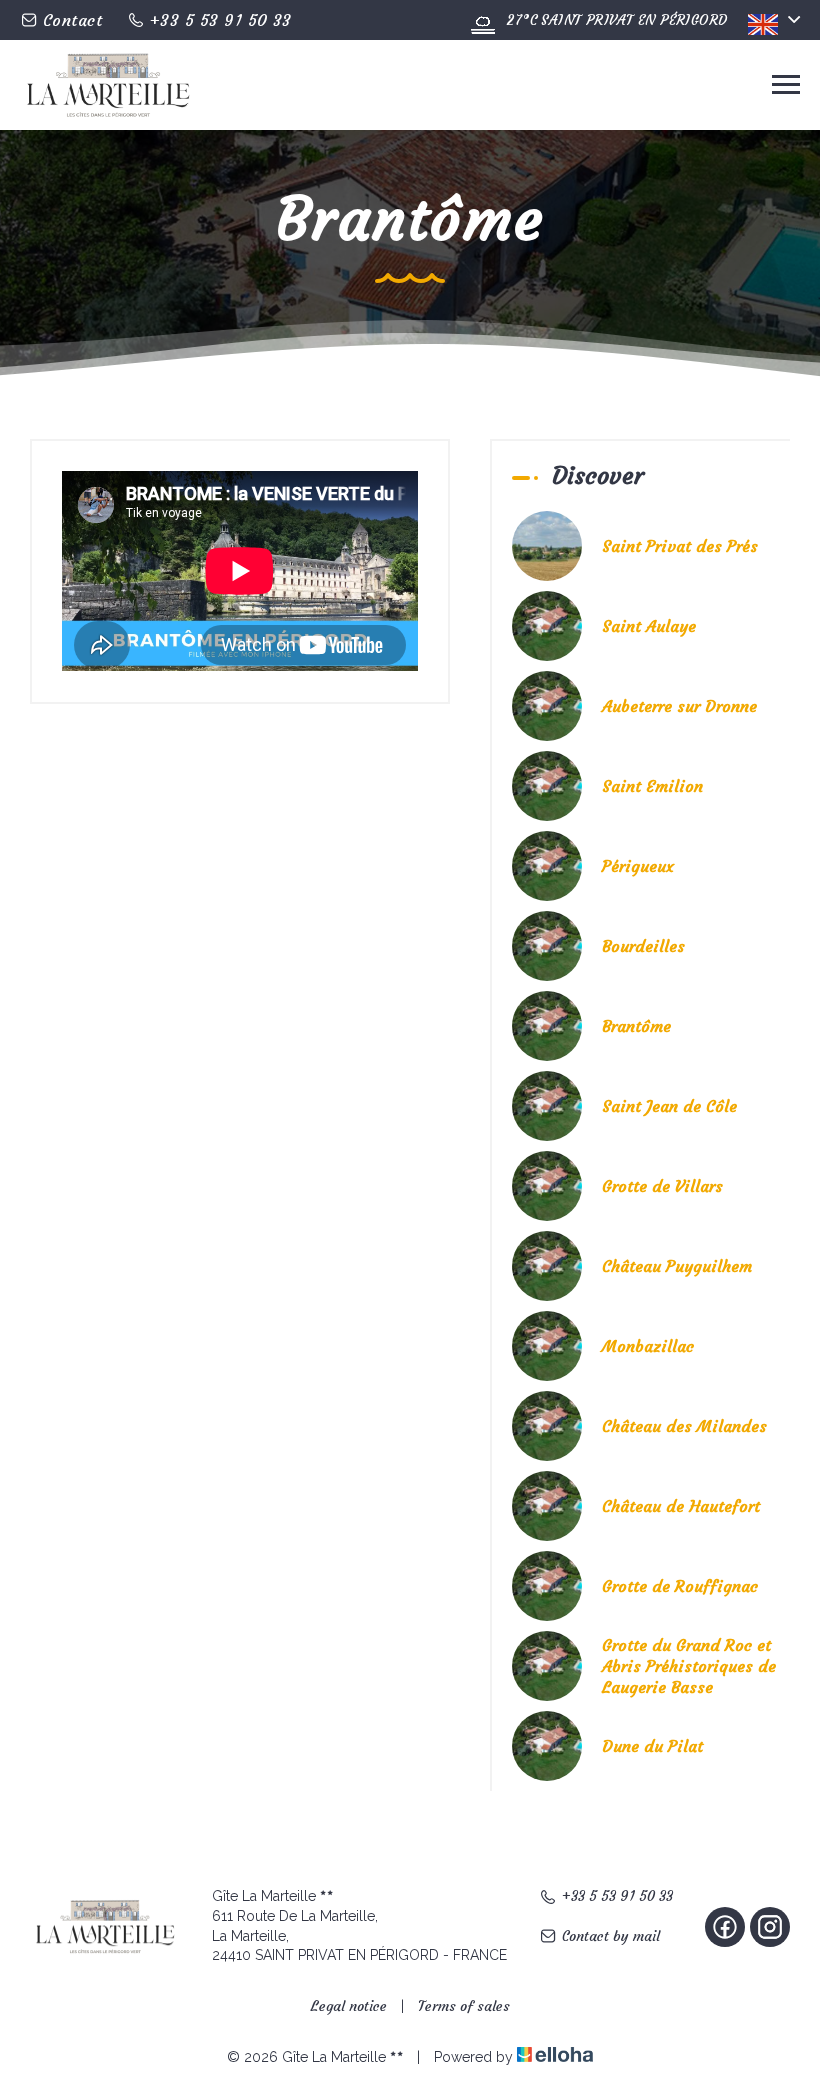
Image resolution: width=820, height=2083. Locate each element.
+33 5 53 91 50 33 (617, 1896)
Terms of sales (464, 2006)
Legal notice (349, 2006)
